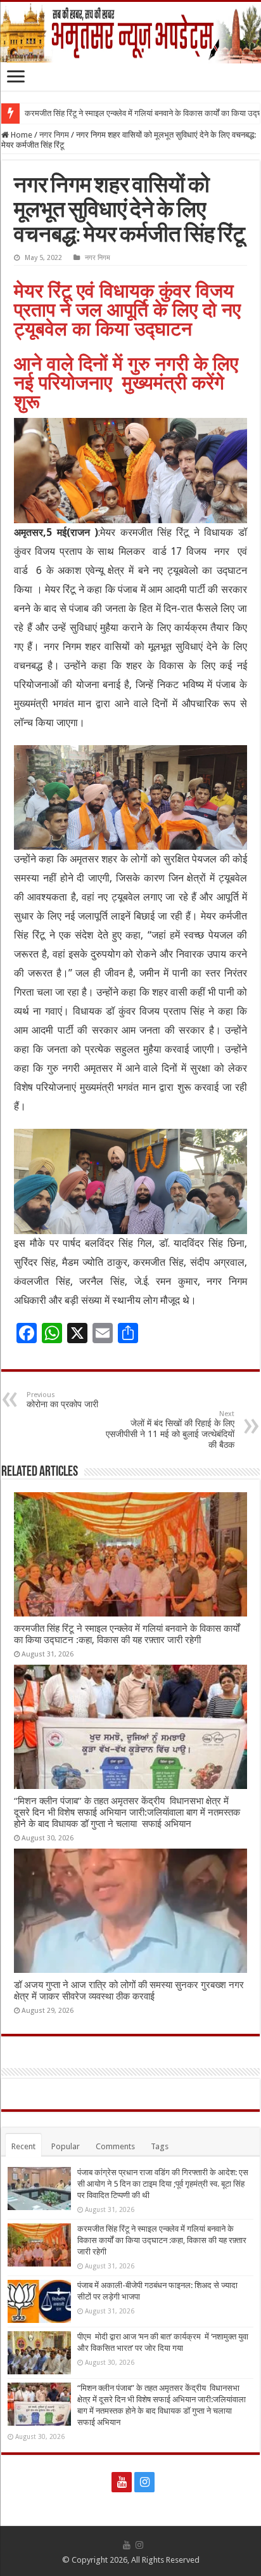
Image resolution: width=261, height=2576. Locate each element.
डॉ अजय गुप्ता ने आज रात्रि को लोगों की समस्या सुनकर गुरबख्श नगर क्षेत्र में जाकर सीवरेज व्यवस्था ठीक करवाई (129, 1991)
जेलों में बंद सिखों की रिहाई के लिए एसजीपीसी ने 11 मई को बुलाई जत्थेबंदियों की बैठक (170, 1430)
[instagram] (144, 2482)
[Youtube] (122, 2482)
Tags (160, 2146)
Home (21, 135)
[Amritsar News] (130, 33)
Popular (66, 2146)
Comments (115, 2146)
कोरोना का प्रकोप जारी (62, 1400)
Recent (23, 2146)
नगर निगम (54, 135)
